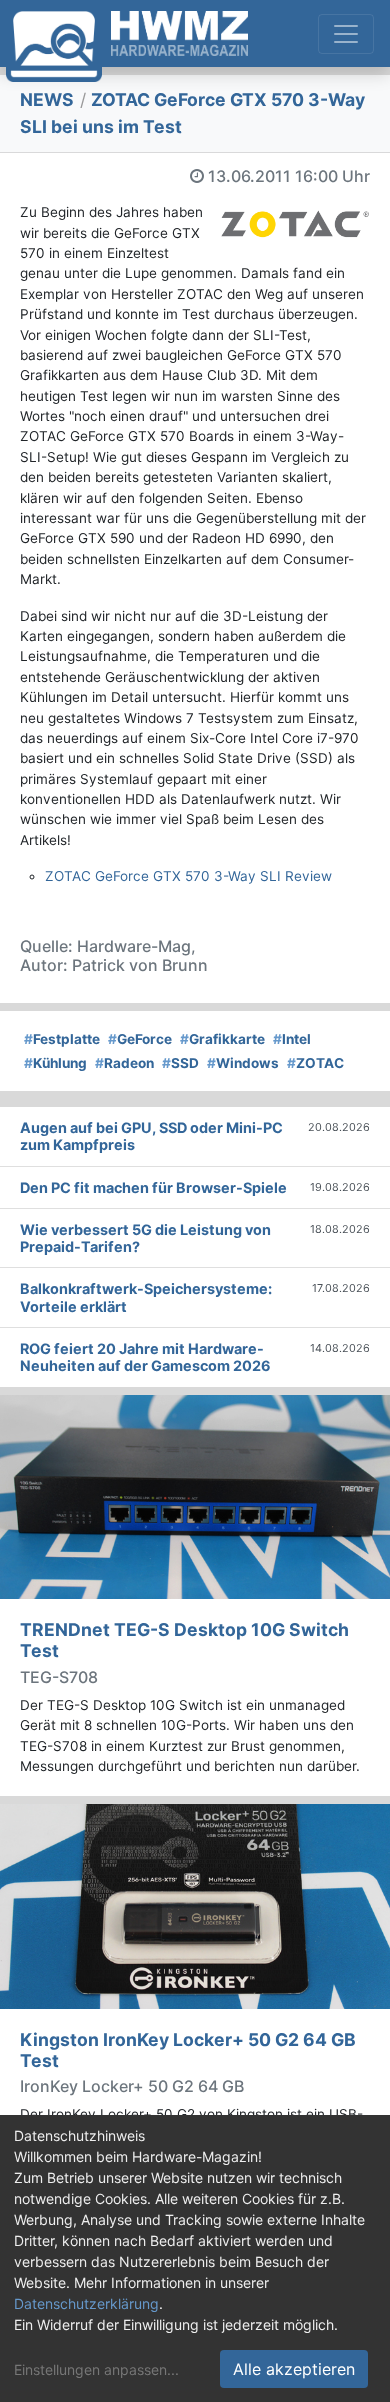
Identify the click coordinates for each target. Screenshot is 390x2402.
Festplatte (62, 1039)
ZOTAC (315, 1063)
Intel (292, 1039)
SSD (180, 1063)
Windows (243, 1063)
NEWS (47, 99)
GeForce (140, 1039)
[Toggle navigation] (346, 34)
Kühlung (55, 1063)
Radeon (124, 1063)
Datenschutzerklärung (86, 2303)
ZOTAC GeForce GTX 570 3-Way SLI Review (188, 876)
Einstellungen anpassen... (96, 2369)
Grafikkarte (222, 1039)
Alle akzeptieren (294, 2369)
